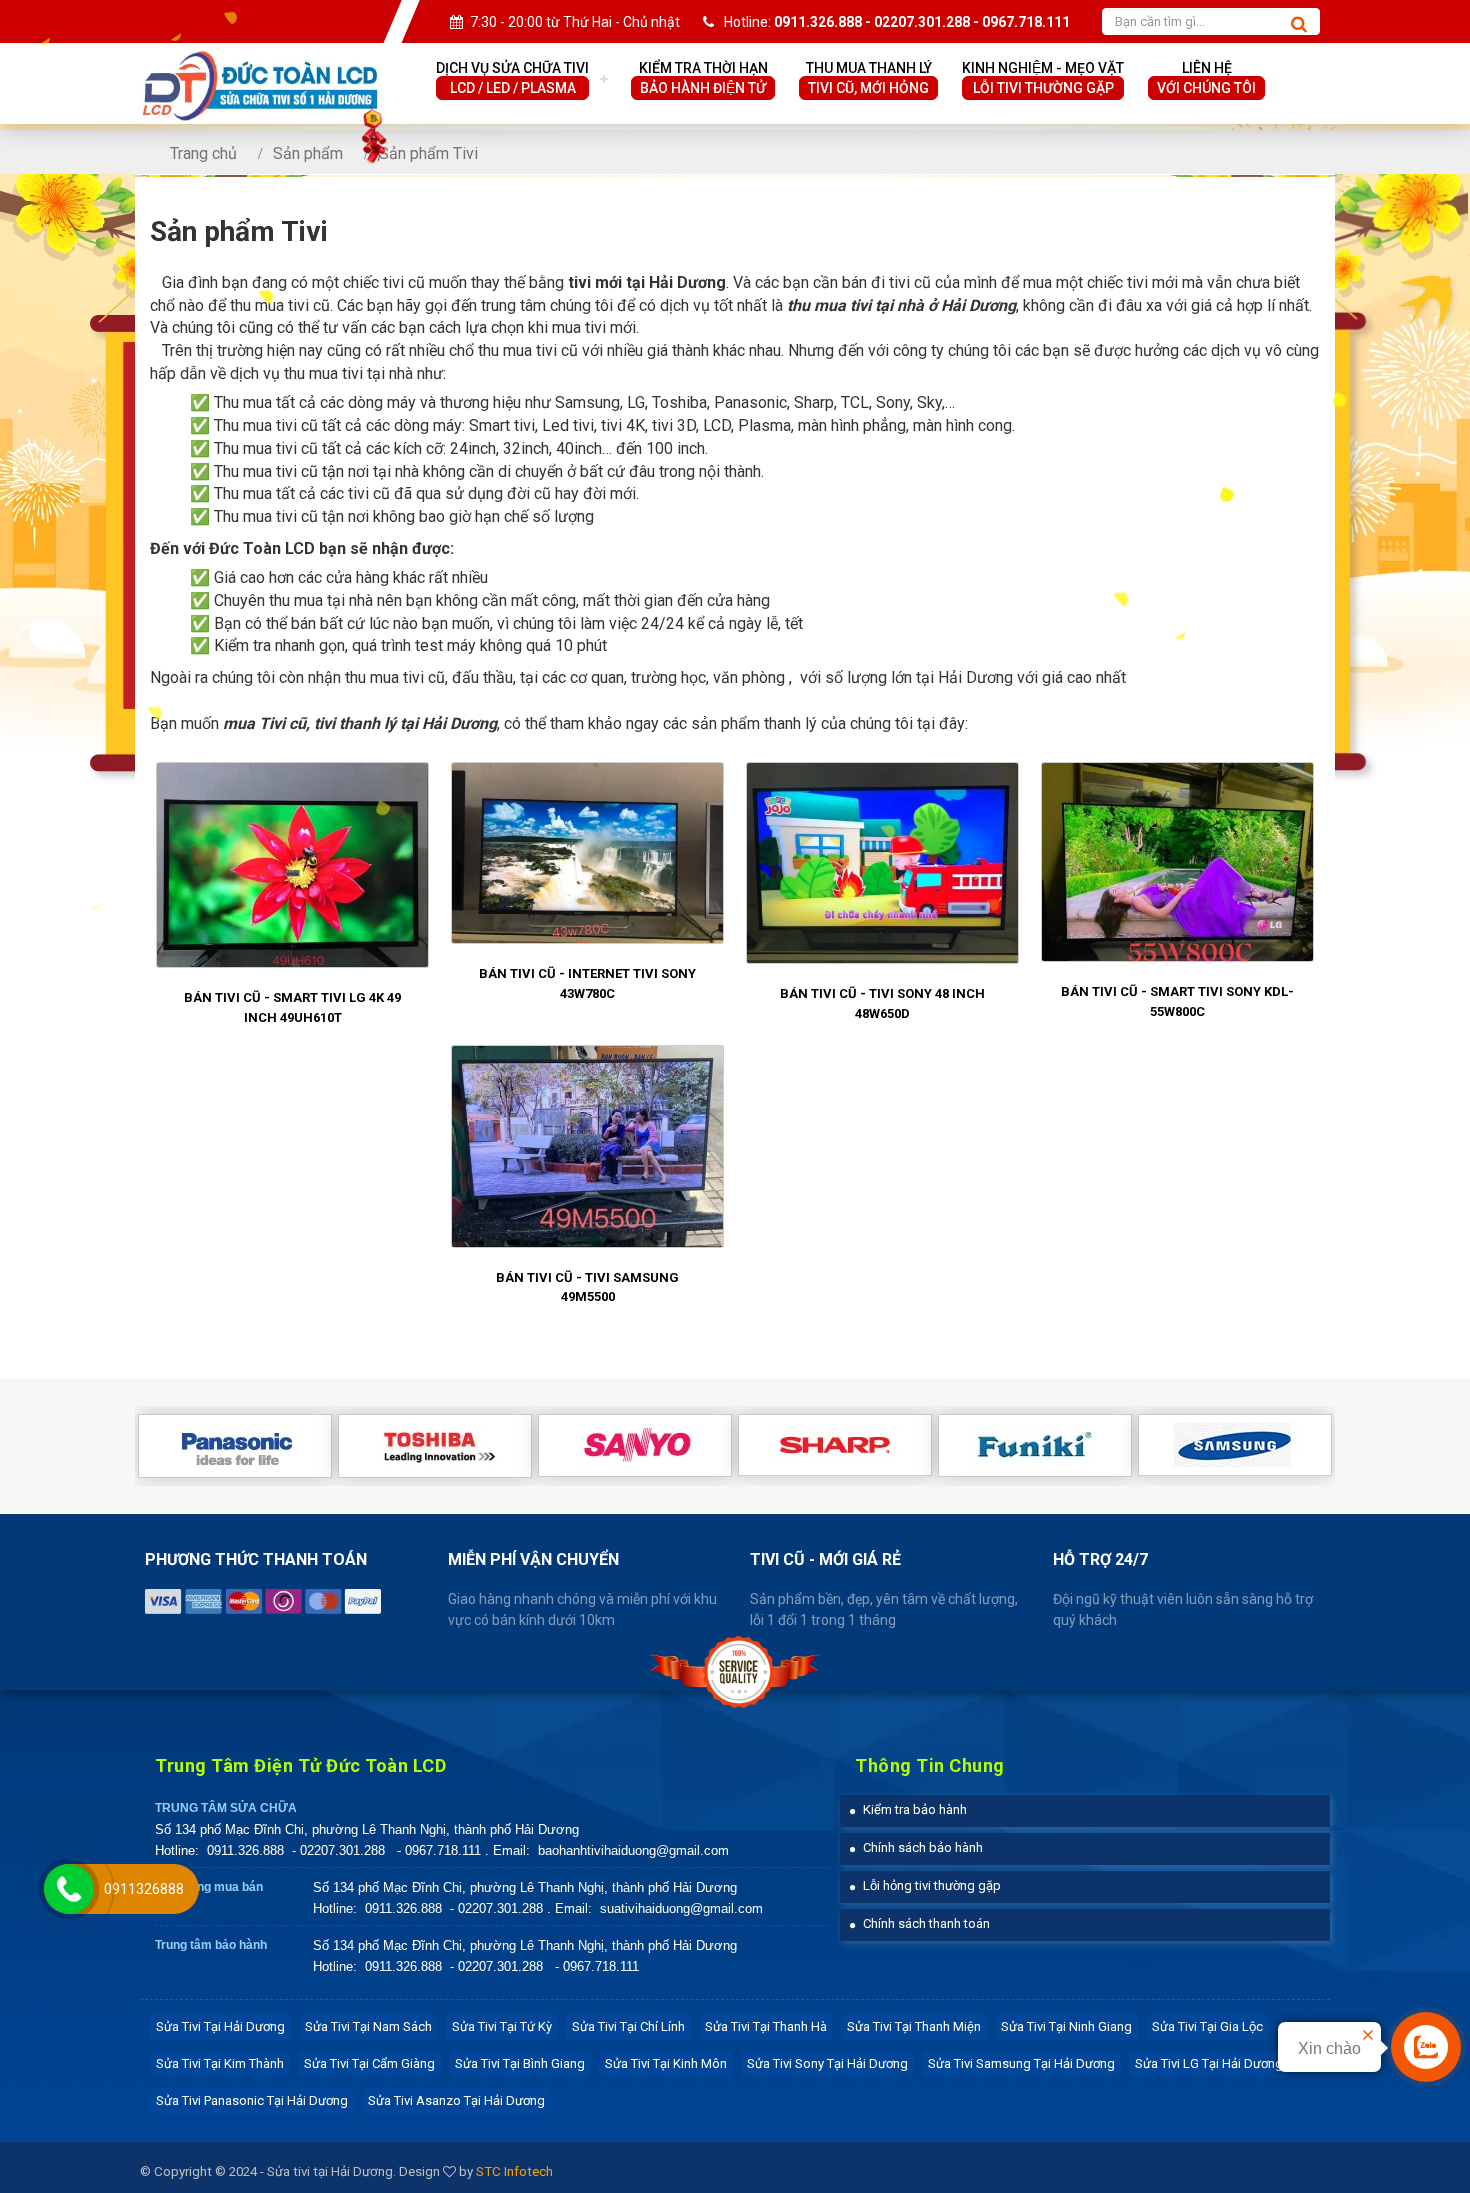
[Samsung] (1235, 1445)
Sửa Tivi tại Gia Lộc (1207, 2026)
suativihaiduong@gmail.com (681, 1908)
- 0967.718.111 (439, 1850)
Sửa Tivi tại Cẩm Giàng (369, 2063)
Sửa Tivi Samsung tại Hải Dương (1021, 2063)
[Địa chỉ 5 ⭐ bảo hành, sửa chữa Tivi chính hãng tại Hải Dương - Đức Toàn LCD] (260, 62)
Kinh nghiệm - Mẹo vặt (1043, 78)
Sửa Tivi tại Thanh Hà (766, 2026)
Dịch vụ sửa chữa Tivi (512, 78)
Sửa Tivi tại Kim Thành (220, 2063)
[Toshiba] (435, 1446)
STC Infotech (514, 2171)
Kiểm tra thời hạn (703, 78)
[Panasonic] (235, 1446)
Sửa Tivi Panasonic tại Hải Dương (252, 2100)
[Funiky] (1035, 1445)
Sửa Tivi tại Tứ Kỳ (502, 2026)
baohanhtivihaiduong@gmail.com (633, 1850)
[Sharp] (835, 1445)
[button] (908, 1809)
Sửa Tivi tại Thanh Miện (914, 2026)
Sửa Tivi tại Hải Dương (220, 2026)
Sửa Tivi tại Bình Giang (520, 2063)
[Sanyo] (635, 1445)
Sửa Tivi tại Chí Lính (628, 2026)
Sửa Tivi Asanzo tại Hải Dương (456, 2100)
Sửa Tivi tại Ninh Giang (1066, 2026)
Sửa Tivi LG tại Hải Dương (1209, 2063)
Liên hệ (1206, 78)
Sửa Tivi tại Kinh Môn (666, 2063)
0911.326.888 (245, 1850)
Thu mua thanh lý (869, 78)
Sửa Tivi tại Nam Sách (368, 2026)
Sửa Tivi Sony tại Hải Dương (827, 2063)
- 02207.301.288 (340, 1850)
